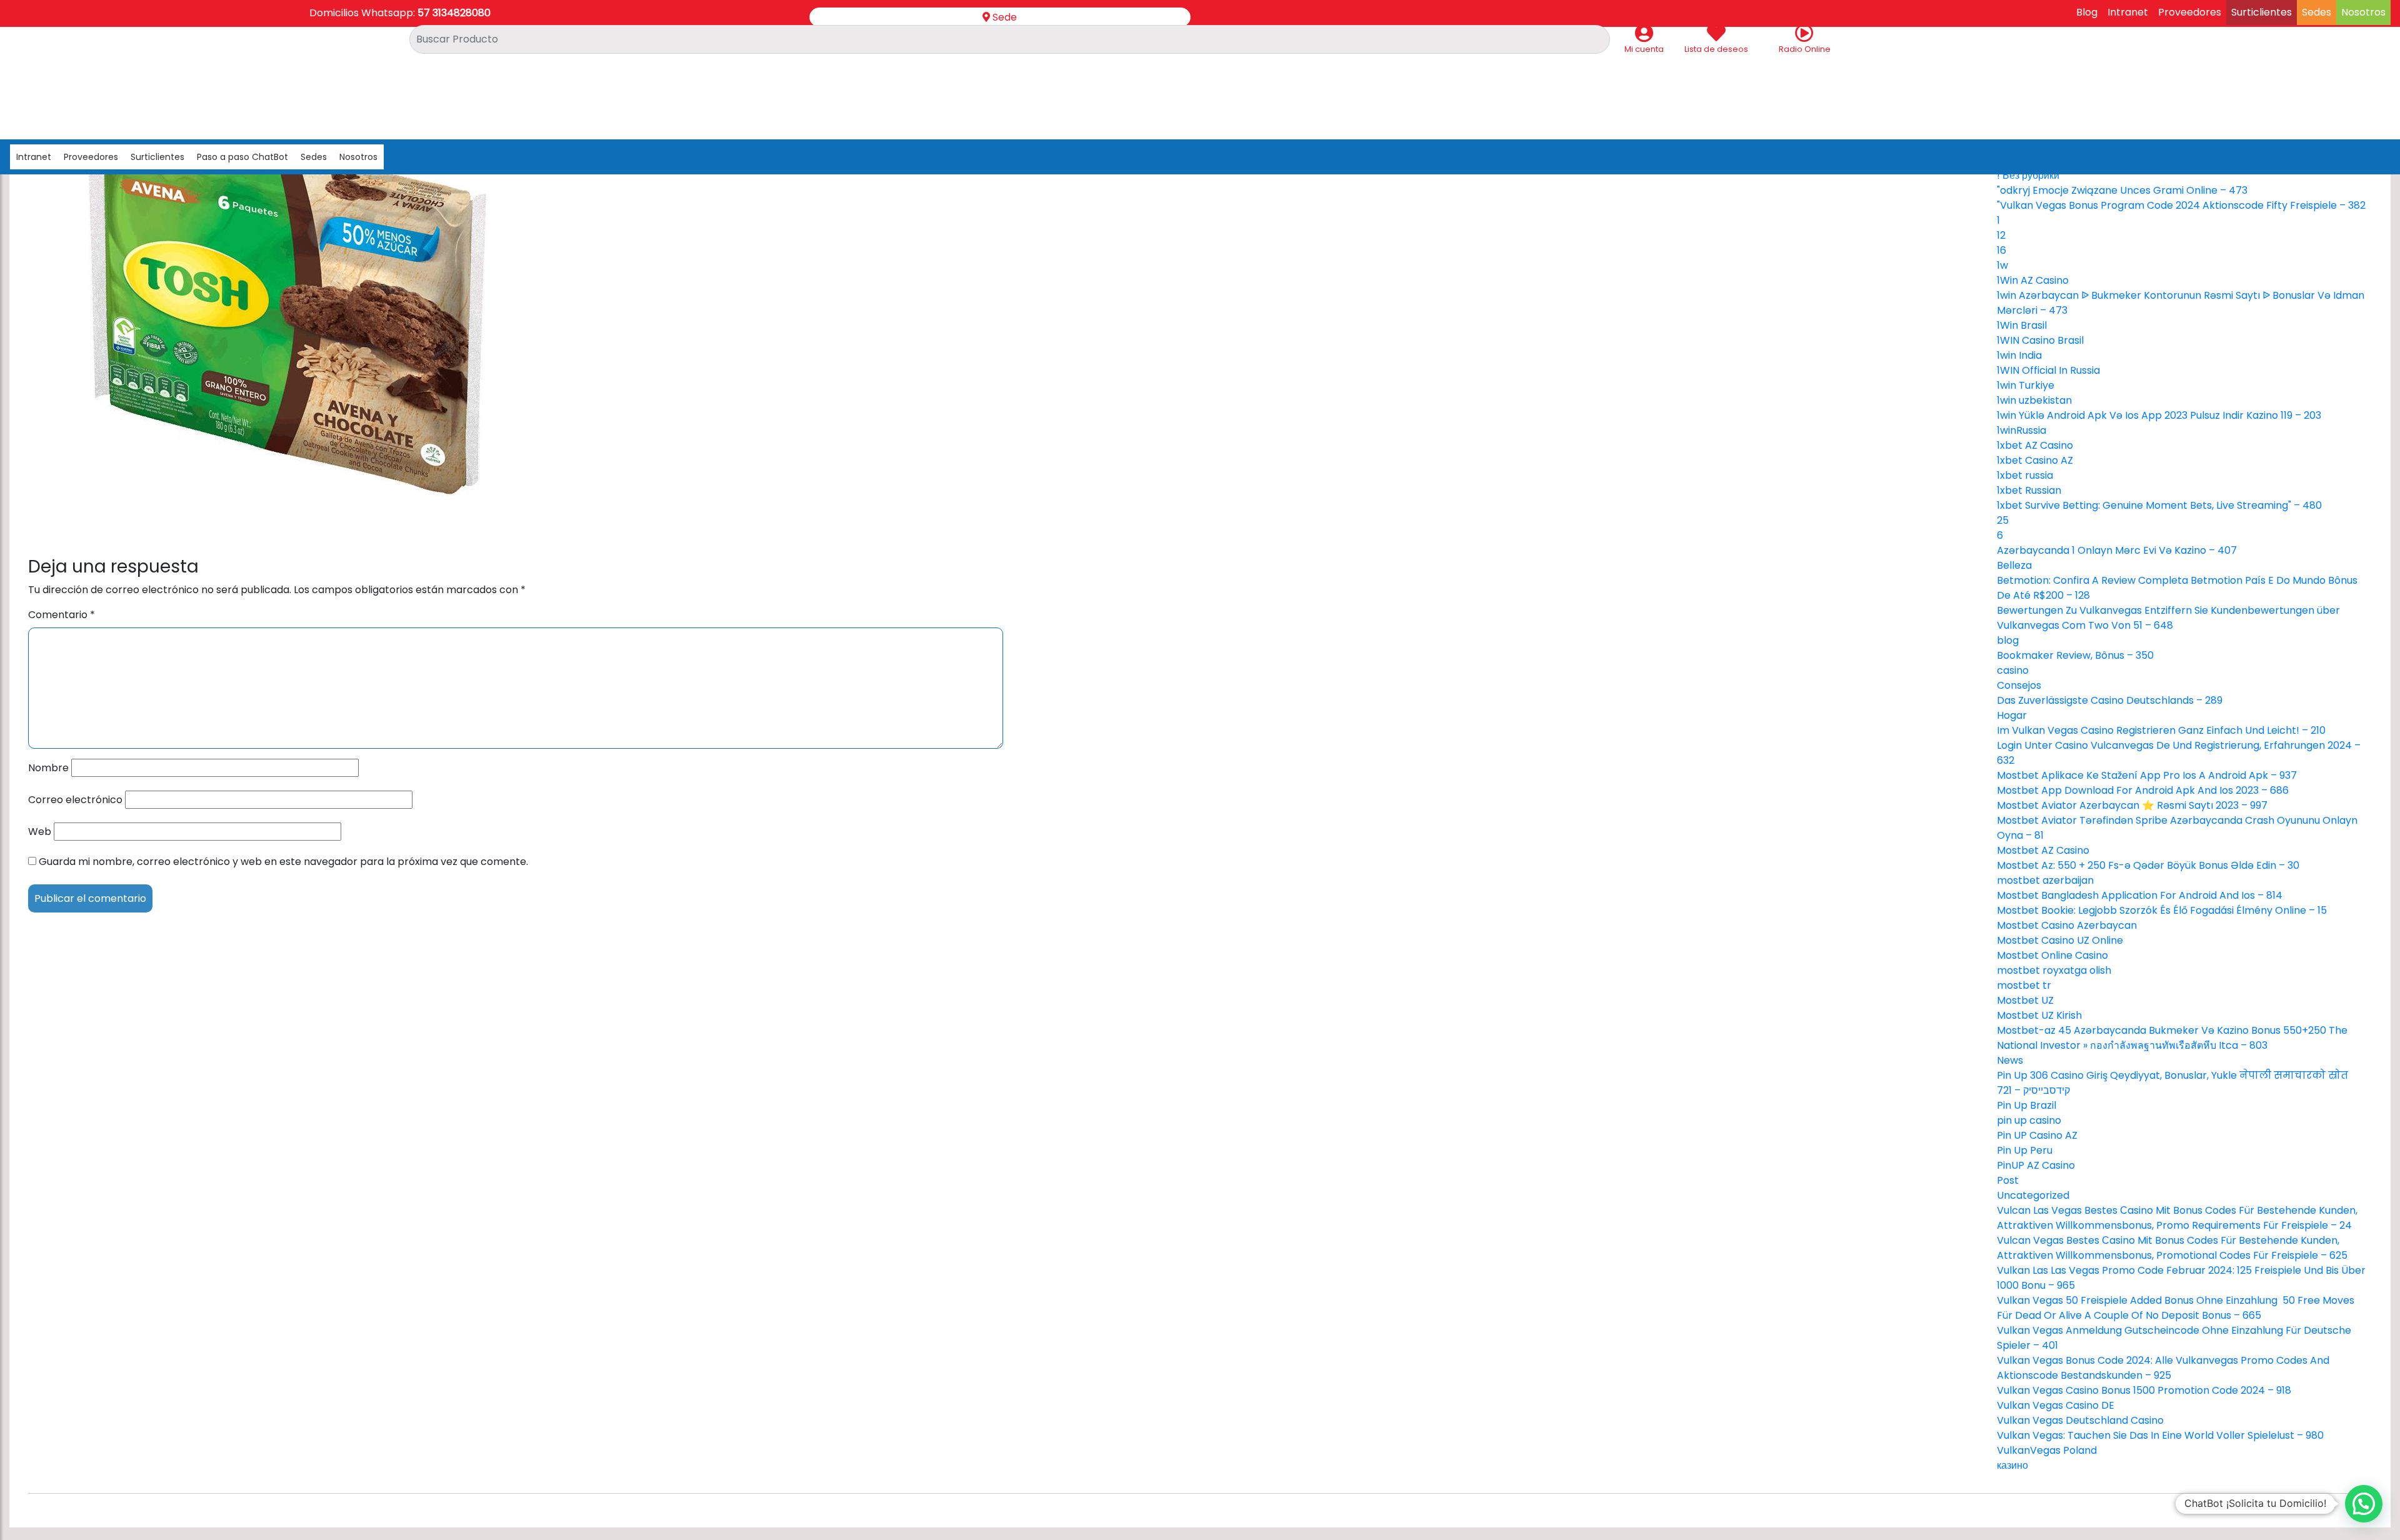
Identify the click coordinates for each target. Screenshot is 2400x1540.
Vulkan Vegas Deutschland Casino (2080, 1420)
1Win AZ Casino (2033, 280)
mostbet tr (2024, 985)
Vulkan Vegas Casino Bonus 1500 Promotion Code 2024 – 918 (2144, 1390)
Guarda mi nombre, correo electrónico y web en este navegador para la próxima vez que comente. (283, 862)
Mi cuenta (1644, 49)
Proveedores (2190, 12)
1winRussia (2022, 430)
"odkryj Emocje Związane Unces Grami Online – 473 (2122, 190)
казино (2012, 1465)
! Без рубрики (2028, 175)
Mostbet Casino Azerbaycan (2067, 925)
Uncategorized (2033, 1195)
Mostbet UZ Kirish (2039, 1015)
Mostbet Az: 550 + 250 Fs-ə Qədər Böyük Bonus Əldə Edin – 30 (2148, 865)
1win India (2019, 355)
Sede (1003, 17)
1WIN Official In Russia (2048, 370)
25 (2003, 520)
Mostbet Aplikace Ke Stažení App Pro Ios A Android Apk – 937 (2147, 775)
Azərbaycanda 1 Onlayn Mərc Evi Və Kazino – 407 (2117, 550)
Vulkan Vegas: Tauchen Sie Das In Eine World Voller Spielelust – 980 (2160, 1435)
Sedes (2317, 12)
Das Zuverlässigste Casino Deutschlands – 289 (2110, 700)
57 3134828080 (454, 13)
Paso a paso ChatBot (242, 157)
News (2010, 1060)
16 (2002, 250)
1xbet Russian (2029, 490)
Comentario (62, 615)
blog (2008, 640)
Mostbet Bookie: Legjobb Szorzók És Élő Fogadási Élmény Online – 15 (2162, 910)
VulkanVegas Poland (2047, 1450)
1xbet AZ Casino (2035, 445)
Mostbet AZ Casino (2043, 850)
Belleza (2014, 565)
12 (2001, 235)
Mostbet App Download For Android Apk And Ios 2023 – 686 (2143, 790)
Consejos (2019, 685)
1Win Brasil (2022, 325)
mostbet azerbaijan (2045, 880)
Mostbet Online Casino (2052, 955)
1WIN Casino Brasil (2040, 340)
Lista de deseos (1716, 49)
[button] (2364, 1504)
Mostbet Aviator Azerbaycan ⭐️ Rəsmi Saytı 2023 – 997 (2132, 805)
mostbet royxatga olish (2054, 970)
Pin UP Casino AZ (2037, 1135)
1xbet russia (2025, 475)
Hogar (2012, 715)
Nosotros (2363, 12)
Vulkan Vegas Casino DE (2056, 1405)
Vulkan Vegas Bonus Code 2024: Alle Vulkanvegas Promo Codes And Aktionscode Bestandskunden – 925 (2163, 1368)
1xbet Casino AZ (2035, 460)
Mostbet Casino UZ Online (2060, 940)
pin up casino (2029, 1120)
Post (2008, 1180)
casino (2013, 670)
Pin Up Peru (2025, 1150)
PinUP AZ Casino (2036, 1165)
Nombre (48, 768)
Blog (2087, 12)
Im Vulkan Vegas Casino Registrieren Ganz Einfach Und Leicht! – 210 (2161, 730)
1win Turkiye (2026, 385)
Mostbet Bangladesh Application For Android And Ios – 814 (2140, 895)
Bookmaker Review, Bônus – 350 (2075, 655)
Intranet (2128, 12)
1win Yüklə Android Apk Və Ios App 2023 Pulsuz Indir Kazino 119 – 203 (2159, 415)
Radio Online (1805, 49)
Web (40, 832)
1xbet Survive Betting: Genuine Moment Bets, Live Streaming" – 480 (2159, 505)
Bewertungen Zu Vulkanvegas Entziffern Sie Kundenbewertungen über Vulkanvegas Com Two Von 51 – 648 (2168, 618)
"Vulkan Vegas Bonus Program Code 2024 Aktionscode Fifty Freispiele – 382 (2181, 205)
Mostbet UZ (2025, 1000)
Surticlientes (2262, 12)
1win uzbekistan (2034, 400)
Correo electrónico (75, 800)
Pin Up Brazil (2027, 1105)
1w (2002, 265)
